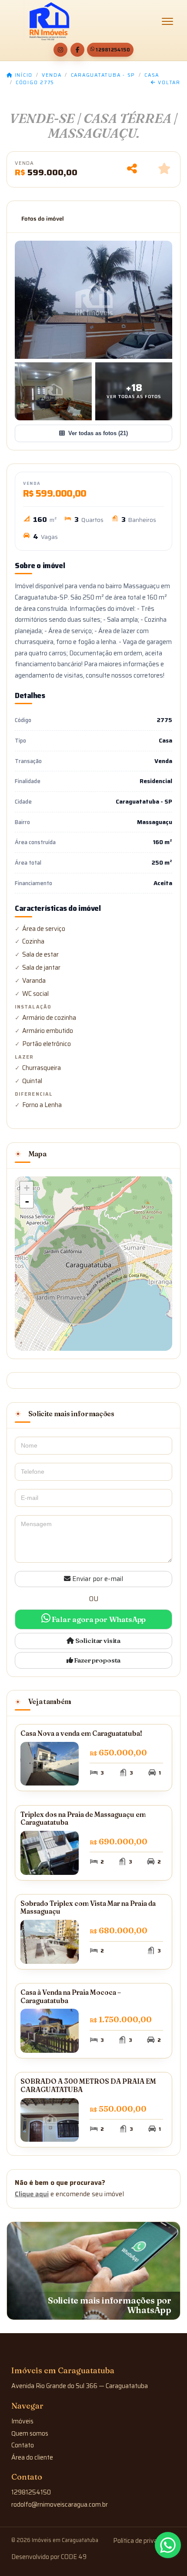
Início (23, 75)
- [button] (27, 1201)
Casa (152, 75)
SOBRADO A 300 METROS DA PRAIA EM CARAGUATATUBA (88, 2085)
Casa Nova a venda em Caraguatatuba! (81, 1733)
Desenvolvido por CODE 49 (49, 2557)
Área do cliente (32, 2457)
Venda (52, 75)
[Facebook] (77, 50)
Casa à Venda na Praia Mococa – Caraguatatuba (71, 1997)
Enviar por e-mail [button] (97, 1579)
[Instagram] (60, 50)
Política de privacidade (144, 2541)
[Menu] (167, 21)
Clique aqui (32, 2194)
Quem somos (30, 2433)
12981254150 (113, 50)
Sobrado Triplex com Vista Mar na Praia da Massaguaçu (88, 1908)
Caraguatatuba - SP (103, 75)
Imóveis (22, 2421)
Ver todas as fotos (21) (98, 433)
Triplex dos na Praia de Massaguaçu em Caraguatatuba (83, 1819)
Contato (23, 2445)
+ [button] (27, 1188)
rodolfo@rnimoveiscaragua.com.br (60, 2504)
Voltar (168, 83)
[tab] (43, 219)
